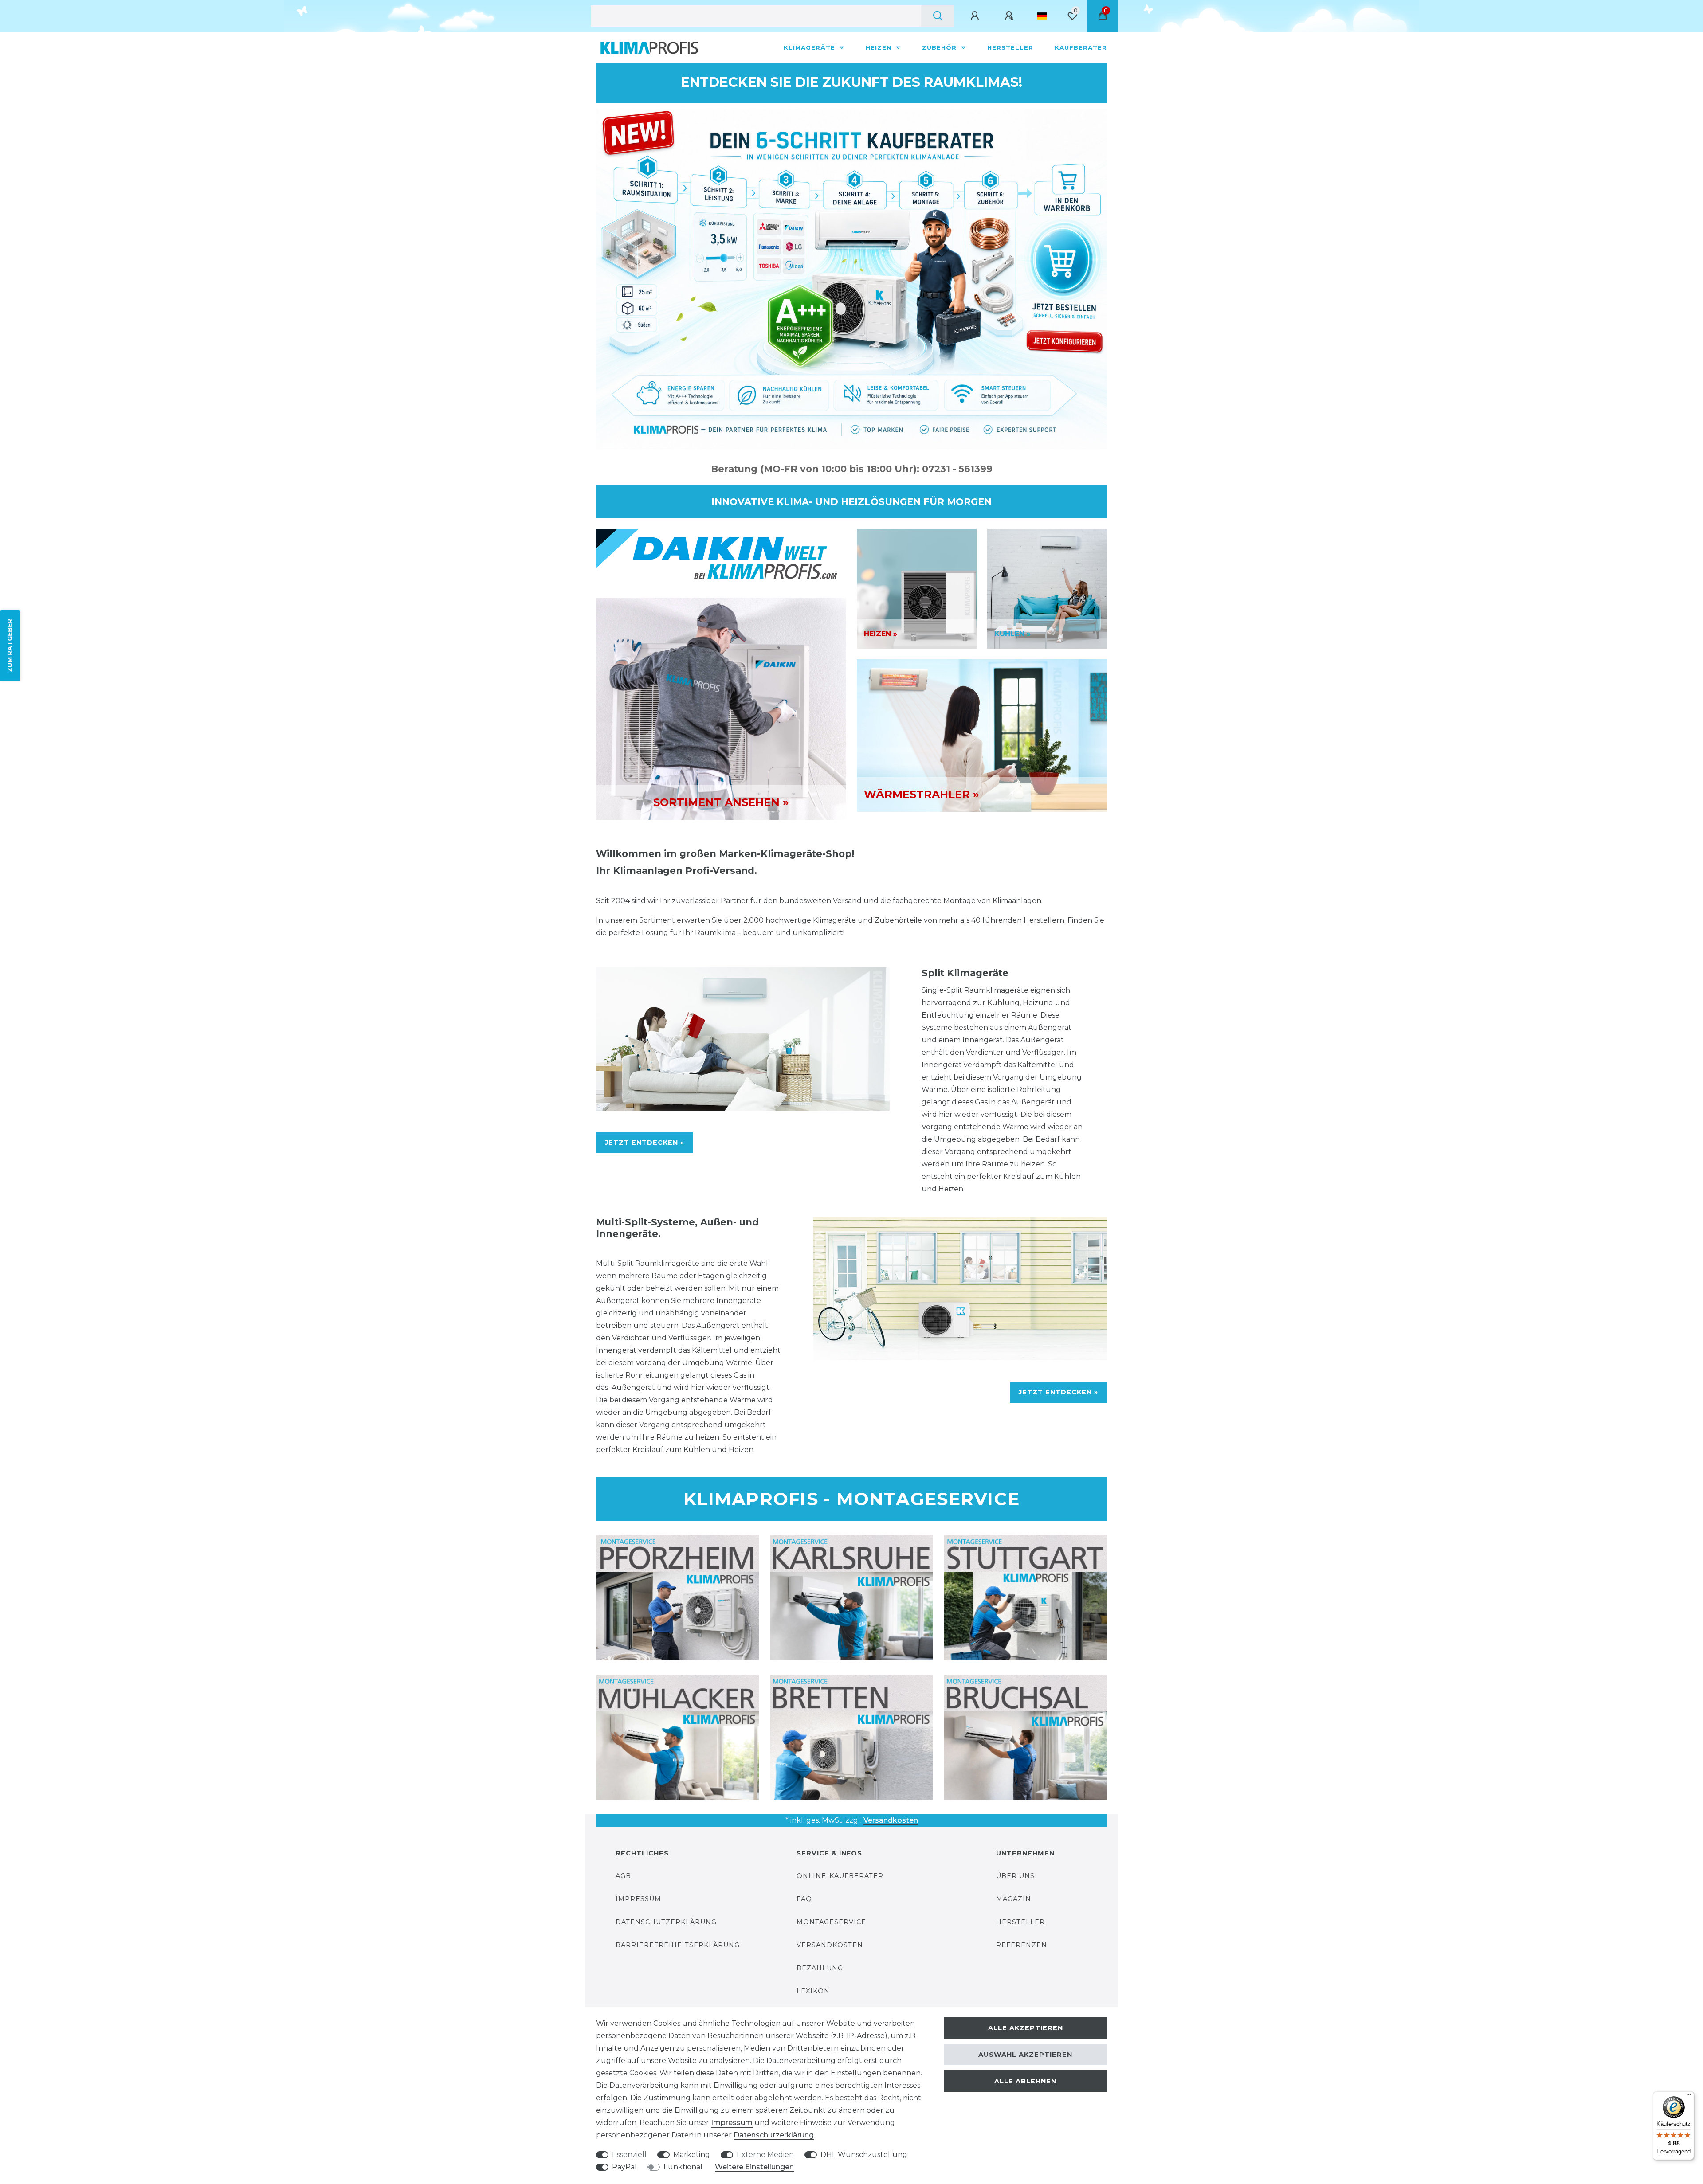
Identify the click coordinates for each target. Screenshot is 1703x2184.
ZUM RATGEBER (10, 646)
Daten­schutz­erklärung (774, 2135)
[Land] (1042, 16)
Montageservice (831, 1922)
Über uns (1015, 1876)
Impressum (638, 1899)
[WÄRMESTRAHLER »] (982, 735)
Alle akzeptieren (1026, 2028)
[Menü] (1689, 2097)
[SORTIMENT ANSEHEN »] (721, 708)
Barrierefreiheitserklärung (678, 1945)
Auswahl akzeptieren (1025, 2055)
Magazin (1014, 1899)
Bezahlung (820, 1968)
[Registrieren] (1010, 16)
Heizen (880, 47)
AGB (623, 1876)
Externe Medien (765, 2155)
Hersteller (1010, 47)
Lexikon (813, 1991)
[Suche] (938, 16)
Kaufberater (1081, 47)
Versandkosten (891, 1820)
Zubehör (940, 47)
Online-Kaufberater (840, 1876)
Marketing (692, 2155)
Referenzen (1022, 1945)
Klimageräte (810, 47)
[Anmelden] (976, 16)
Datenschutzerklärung (666, 1922)
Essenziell (629, 2155)
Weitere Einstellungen (754, 2167)
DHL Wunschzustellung (864, 2155)
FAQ (804, 1899)
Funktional (683, 2167)
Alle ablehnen (1025, 2081)
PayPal (624, 2167)
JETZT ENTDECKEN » (645, 1143)
